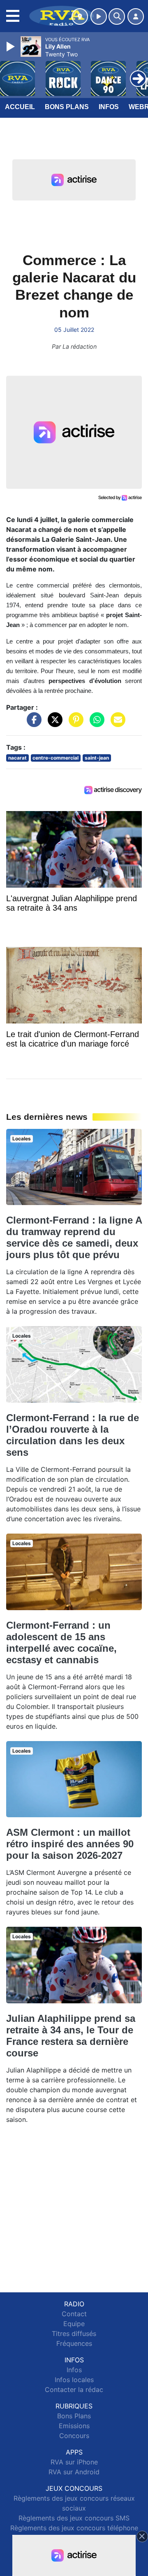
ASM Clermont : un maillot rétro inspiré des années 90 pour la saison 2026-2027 (70, 1844)
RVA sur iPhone (74, 2462)
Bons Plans (67, 107)
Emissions (74, 2426)
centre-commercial (55, 758)
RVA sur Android (74, 2472)
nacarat (17, 758)
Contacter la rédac (74, 2390)
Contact (74, 2314)
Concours (74, 2436)
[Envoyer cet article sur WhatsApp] (95, 724)
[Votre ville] (80, 16)
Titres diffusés (74, 2334)
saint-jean (97, 758)
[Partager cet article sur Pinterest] (74, 724)
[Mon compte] (136, 16)
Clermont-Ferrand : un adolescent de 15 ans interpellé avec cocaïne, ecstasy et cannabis (61, 1642)
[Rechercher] (117, 16)
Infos (109, 107)
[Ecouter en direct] (99, 16)
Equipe (74, 2324)
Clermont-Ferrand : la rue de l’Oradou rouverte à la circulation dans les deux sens (73, 1435)
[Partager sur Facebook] (32, 724)
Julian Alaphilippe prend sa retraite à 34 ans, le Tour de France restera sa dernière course (71, 2036)
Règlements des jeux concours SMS (74, 2518)
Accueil (20, 107)
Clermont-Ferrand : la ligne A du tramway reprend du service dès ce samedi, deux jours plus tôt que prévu (74, 1237)
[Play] (12, 47)
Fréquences (74, 2343)
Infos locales (74, 2380)
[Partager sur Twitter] (53, 724)
